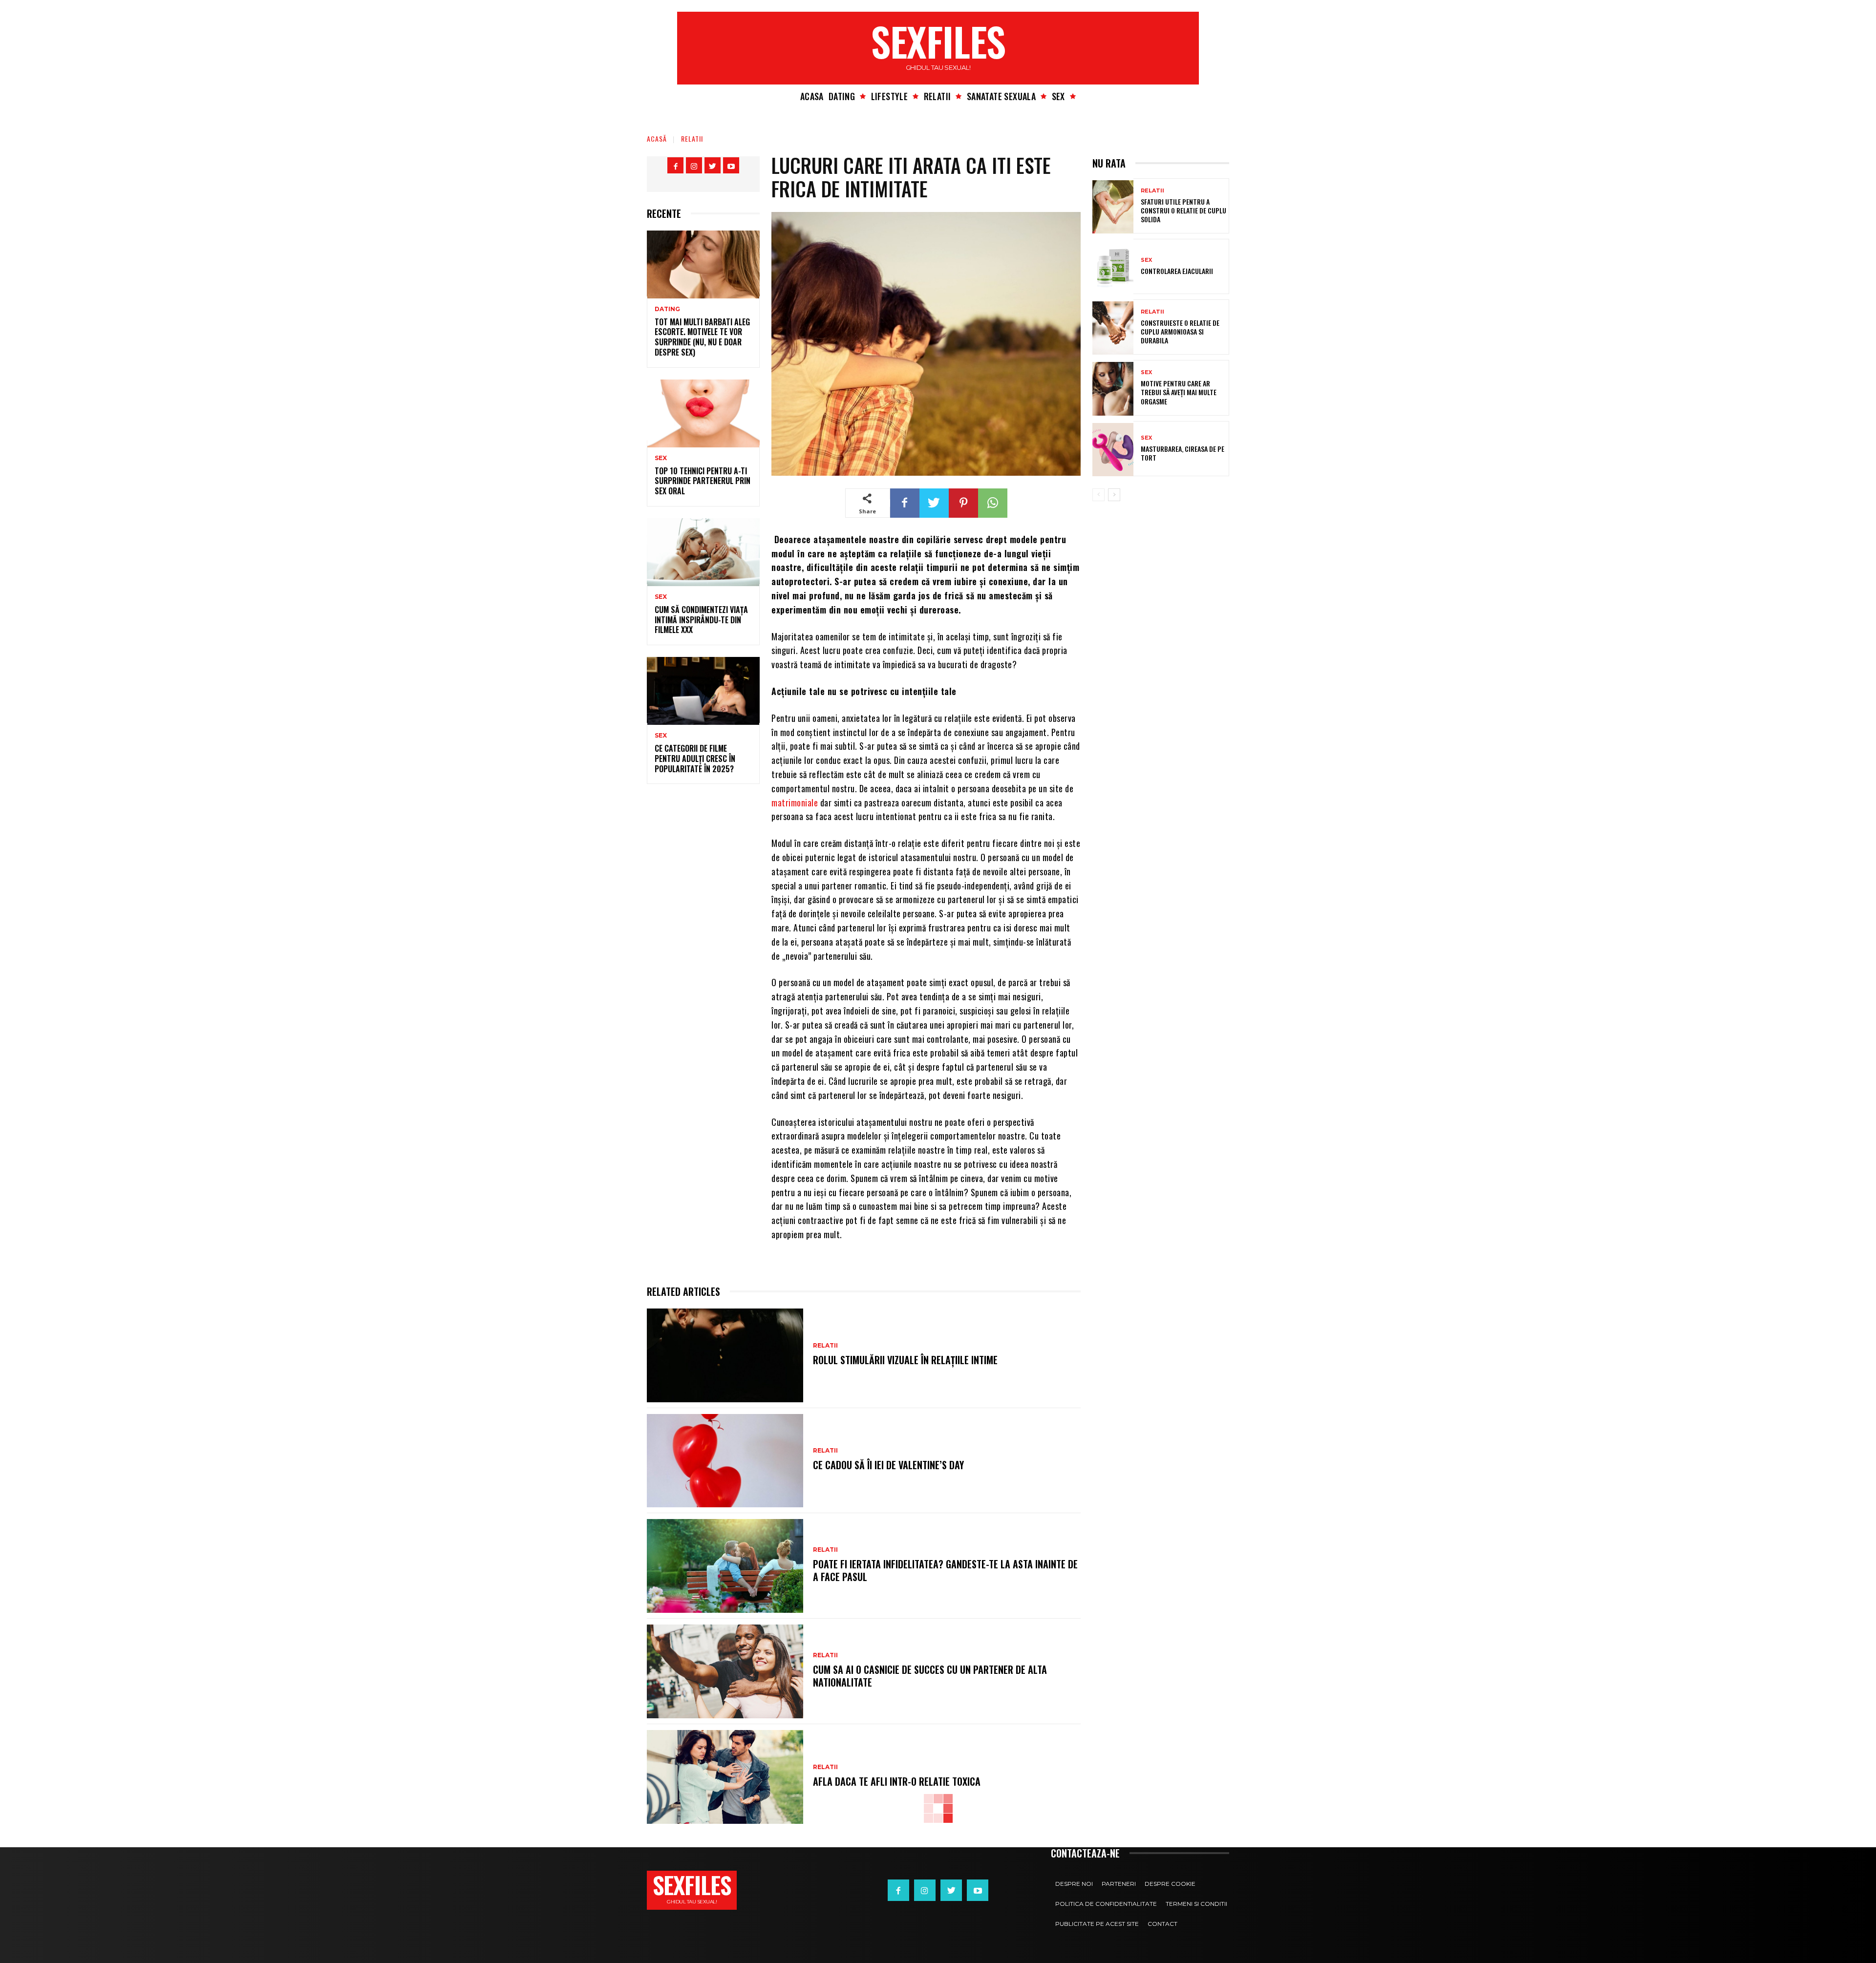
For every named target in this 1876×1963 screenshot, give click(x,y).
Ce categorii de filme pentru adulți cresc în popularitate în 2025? (695, 759)
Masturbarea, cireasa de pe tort (1183, 453)
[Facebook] (675, 165)
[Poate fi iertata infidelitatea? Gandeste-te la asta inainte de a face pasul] (725, 1566)
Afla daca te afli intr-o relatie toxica (897, 1781)
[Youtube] (731, 165)
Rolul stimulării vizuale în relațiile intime (905, 1360)
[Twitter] (713, 165)
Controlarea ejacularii (1177, 271)
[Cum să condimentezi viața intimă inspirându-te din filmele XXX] (703, 552)
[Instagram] (694, 165)
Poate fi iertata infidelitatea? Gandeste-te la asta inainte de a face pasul (945, 1570)
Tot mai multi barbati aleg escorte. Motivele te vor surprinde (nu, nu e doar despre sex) (702, 337)
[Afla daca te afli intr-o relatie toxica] (725, 1777)
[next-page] (1114, 495)
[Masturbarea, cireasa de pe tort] (1113, 450)
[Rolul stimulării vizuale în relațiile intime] (725, 1355)
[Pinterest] (963, 503)
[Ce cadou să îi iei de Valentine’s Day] (725, 1461)
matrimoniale (795, 802)
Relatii (692, 138)
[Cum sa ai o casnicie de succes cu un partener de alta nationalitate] (725, 1671)
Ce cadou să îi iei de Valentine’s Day (888, 1465)
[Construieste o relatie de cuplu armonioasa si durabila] (1113, 328)
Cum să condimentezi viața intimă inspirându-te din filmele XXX (701, 620)
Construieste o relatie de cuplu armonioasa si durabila (1180, 331)
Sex (661, 458)
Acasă (657, 138)
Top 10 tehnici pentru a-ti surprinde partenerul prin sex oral (703, 481)
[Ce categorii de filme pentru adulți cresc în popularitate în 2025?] (703, 691)
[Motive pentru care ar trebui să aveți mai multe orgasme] (1113, 389)
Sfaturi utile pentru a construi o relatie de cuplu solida (1183, 210)
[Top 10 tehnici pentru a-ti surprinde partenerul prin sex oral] (703, 413)
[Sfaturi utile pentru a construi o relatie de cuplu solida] (1113, 207)
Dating (667, 309)
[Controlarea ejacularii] (1113, 267)
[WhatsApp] (993, 503)
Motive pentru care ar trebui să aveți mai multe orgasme (1179, 392)
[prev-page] (1098, 495)
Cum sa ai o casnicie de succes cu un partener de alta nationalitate (930, 1676)
